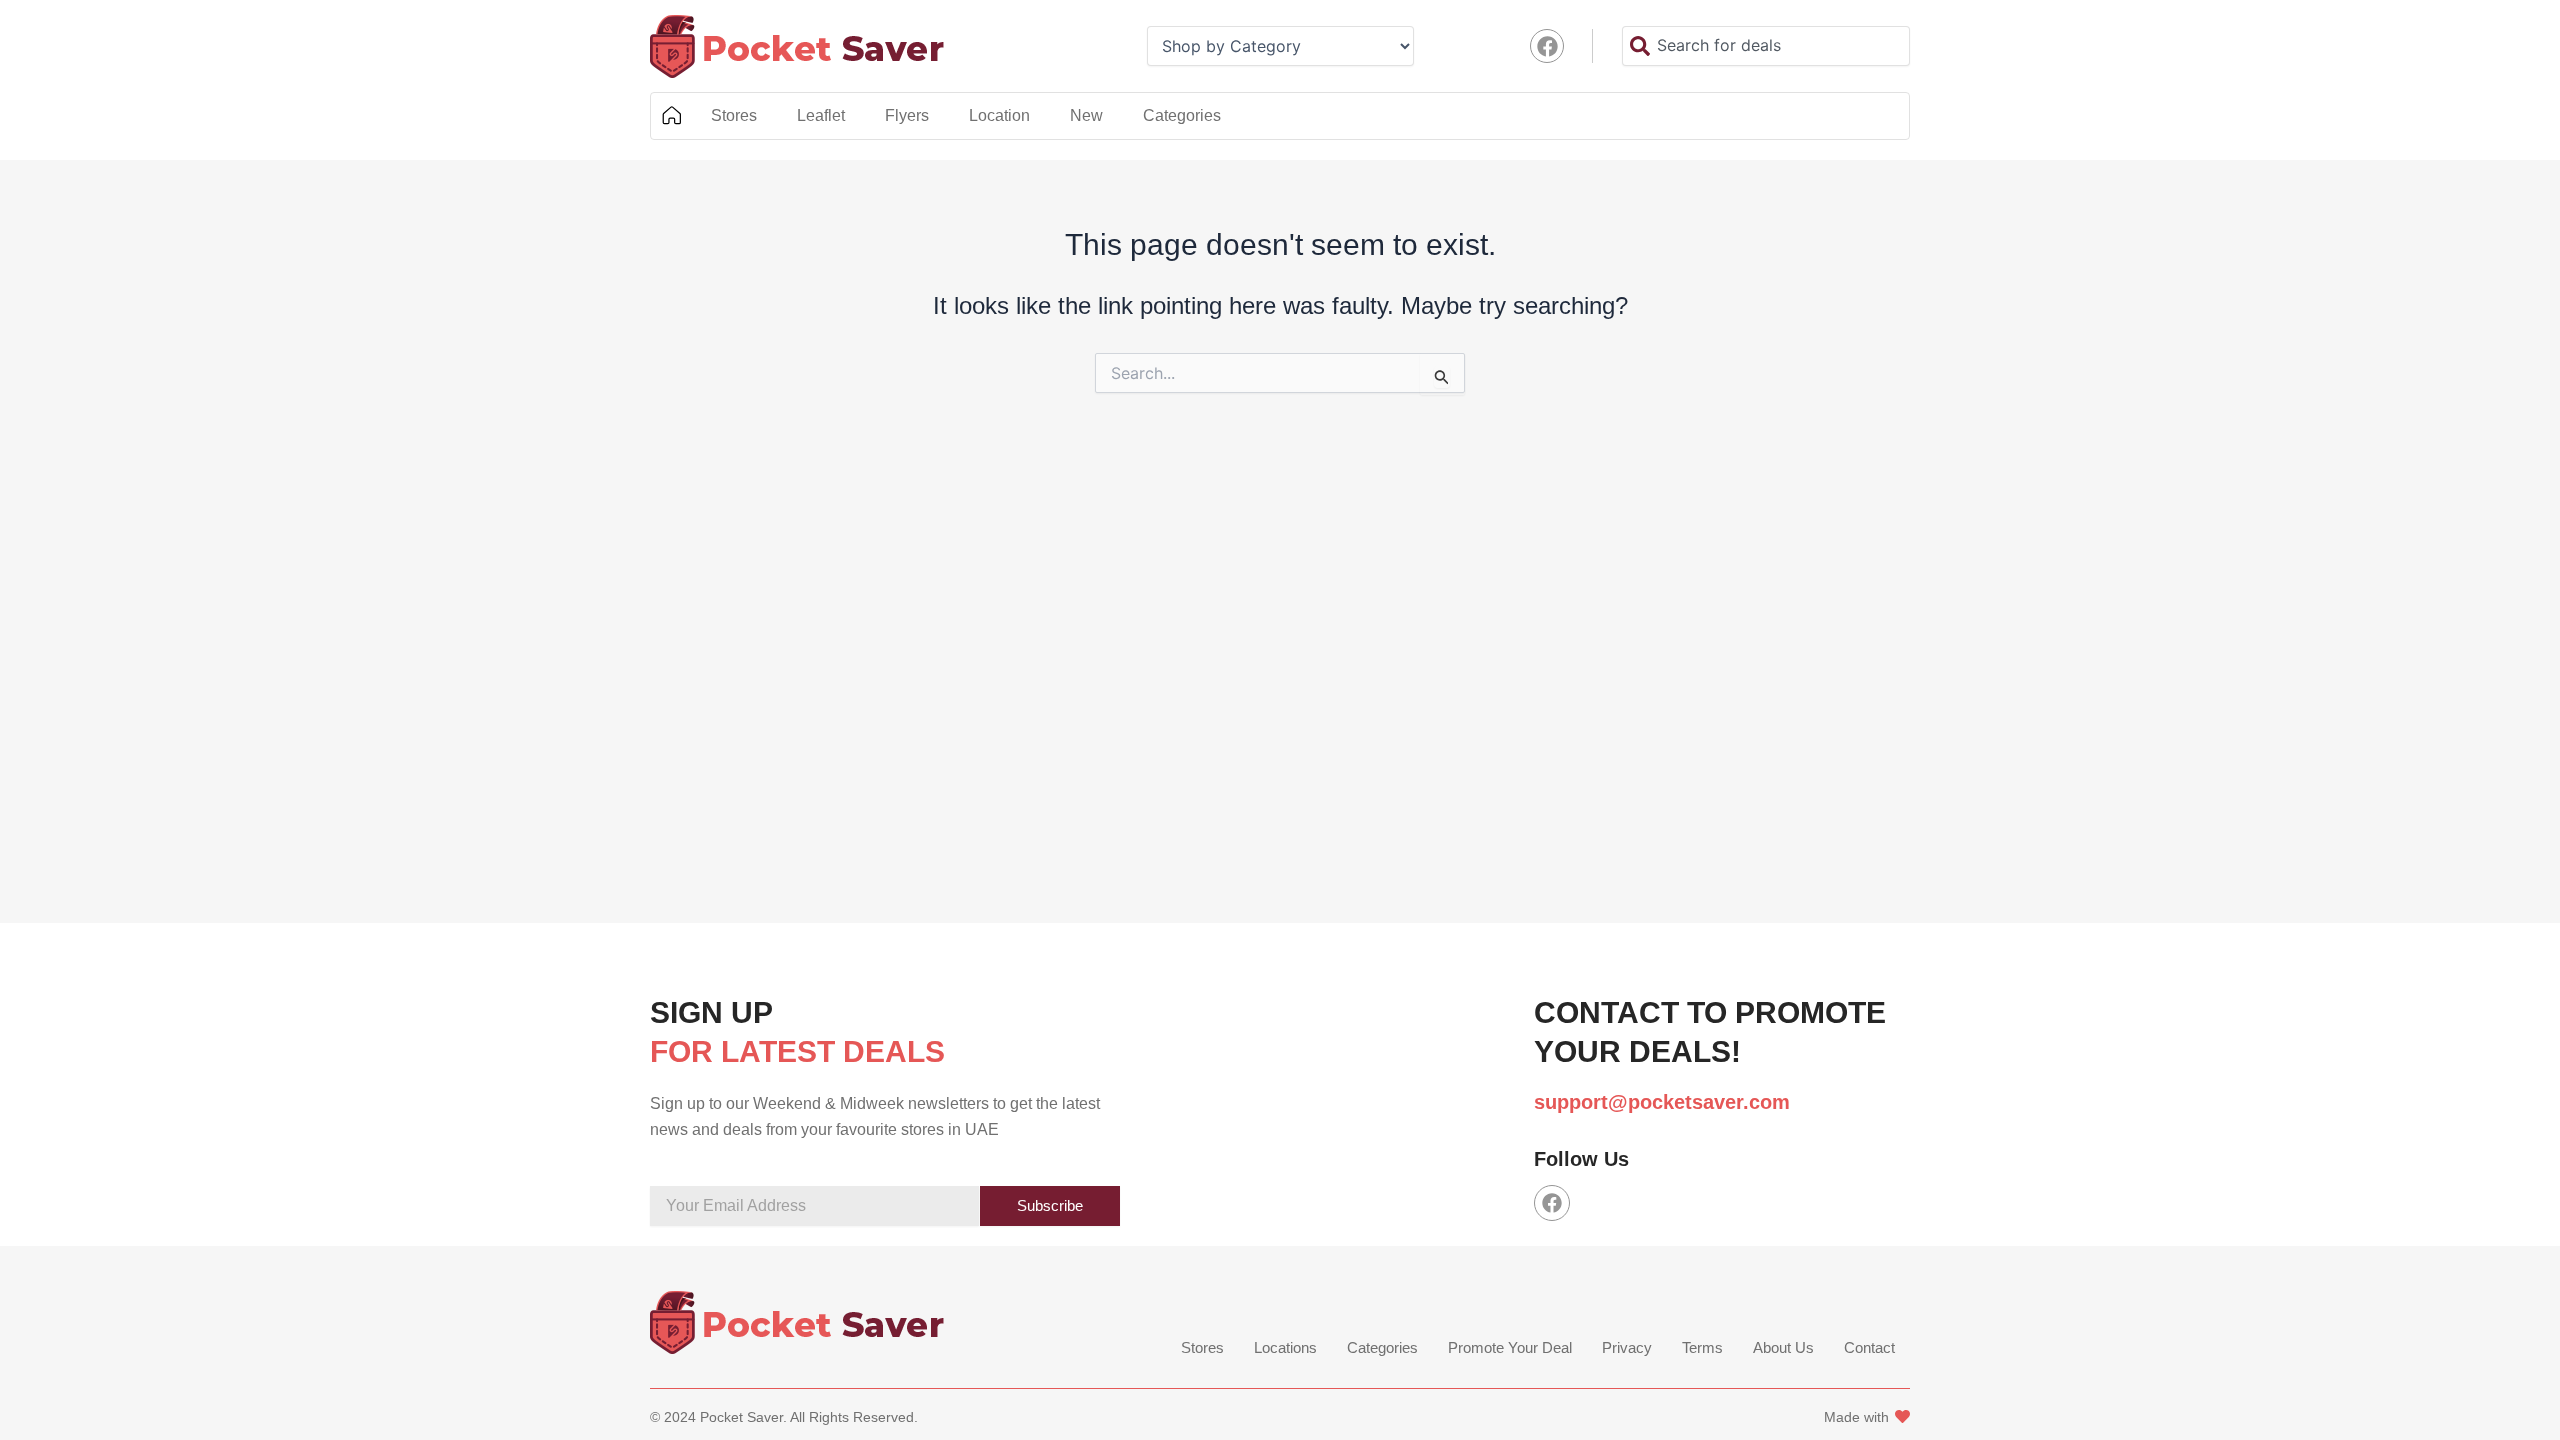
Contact (1869, 1347)
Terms (1702, 1347)
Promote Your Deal (1510, 1347)
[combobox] (1766, 46)
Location (999, 115)
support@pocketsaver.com (1662, 1102)
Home (671, 116)
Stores (734, 115)
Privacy (1627, 1347)
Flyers (907, 115)
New (1086, 115)
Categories (1182, 115)
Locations (1285, 1347)
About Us (1783, 1347)
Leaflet (821, 115)
